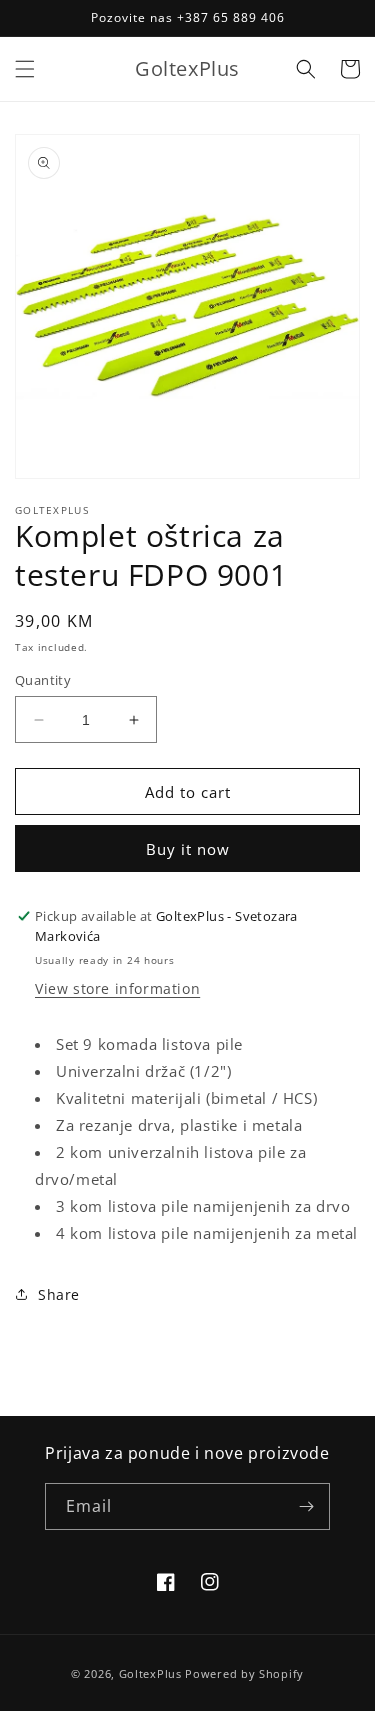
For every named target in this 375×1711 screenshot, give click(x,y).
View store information (117, 988)
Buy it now (188, 849)
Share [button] (59, 1294)
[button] (25, 69)
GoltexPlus (150, 1673)
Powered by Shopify (244, 1673)
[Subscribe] (307, 1506)
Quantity (43, 680)
